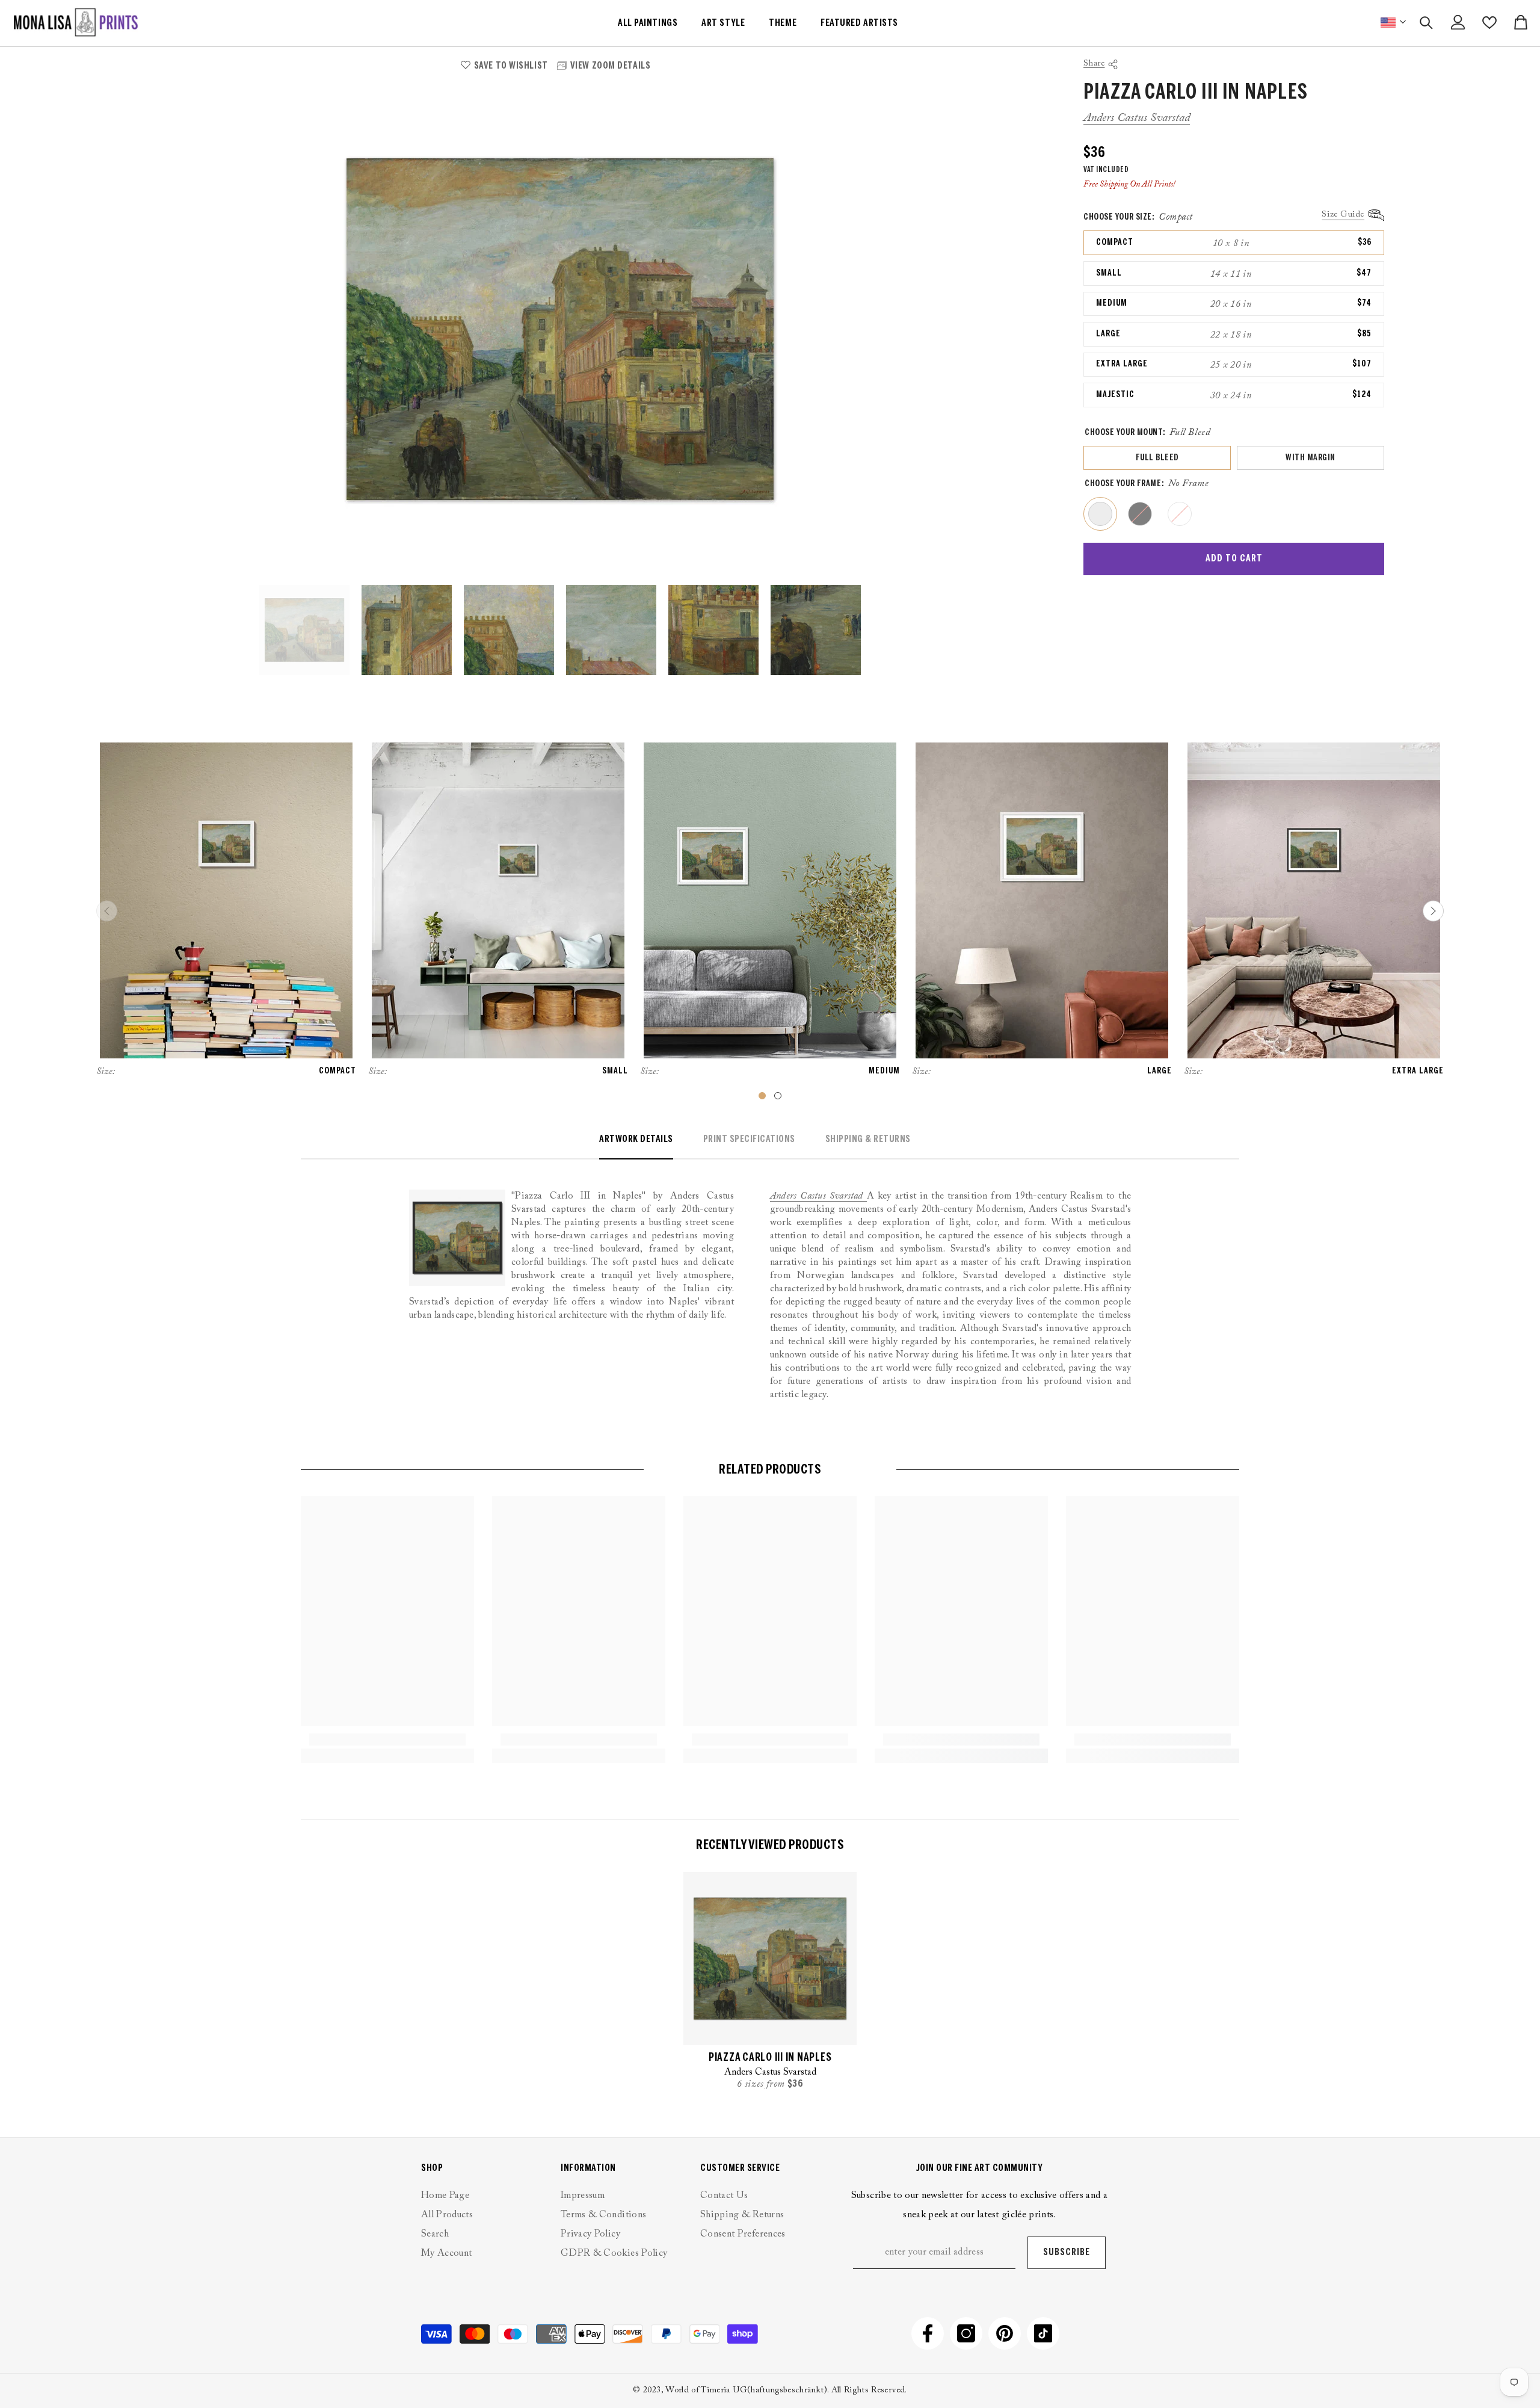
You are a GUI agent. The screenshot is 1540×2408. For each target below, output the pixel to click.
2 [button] (778, 1096)
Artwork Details (636, 1139)
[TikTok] (1043, 2333)
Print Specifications (749, 1139)
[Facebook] (928, 2333)
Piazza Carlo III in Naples (770, 2058)
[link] (387, 1740)
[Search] (1426, 23)
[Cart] (1521, 22)
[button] (1433, 911)
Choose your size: (1138, 217)
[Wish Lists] (1489, 23)
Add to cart (1234, 559)
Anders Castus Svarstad (1137, 118)
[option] (560, 329)
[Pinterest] (1005, 2333)
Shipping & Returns (868, 1139)
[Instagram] (966, 2333)
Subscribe (1067, 2252)
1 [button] (762, 1096)
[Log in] (1458, 22)
